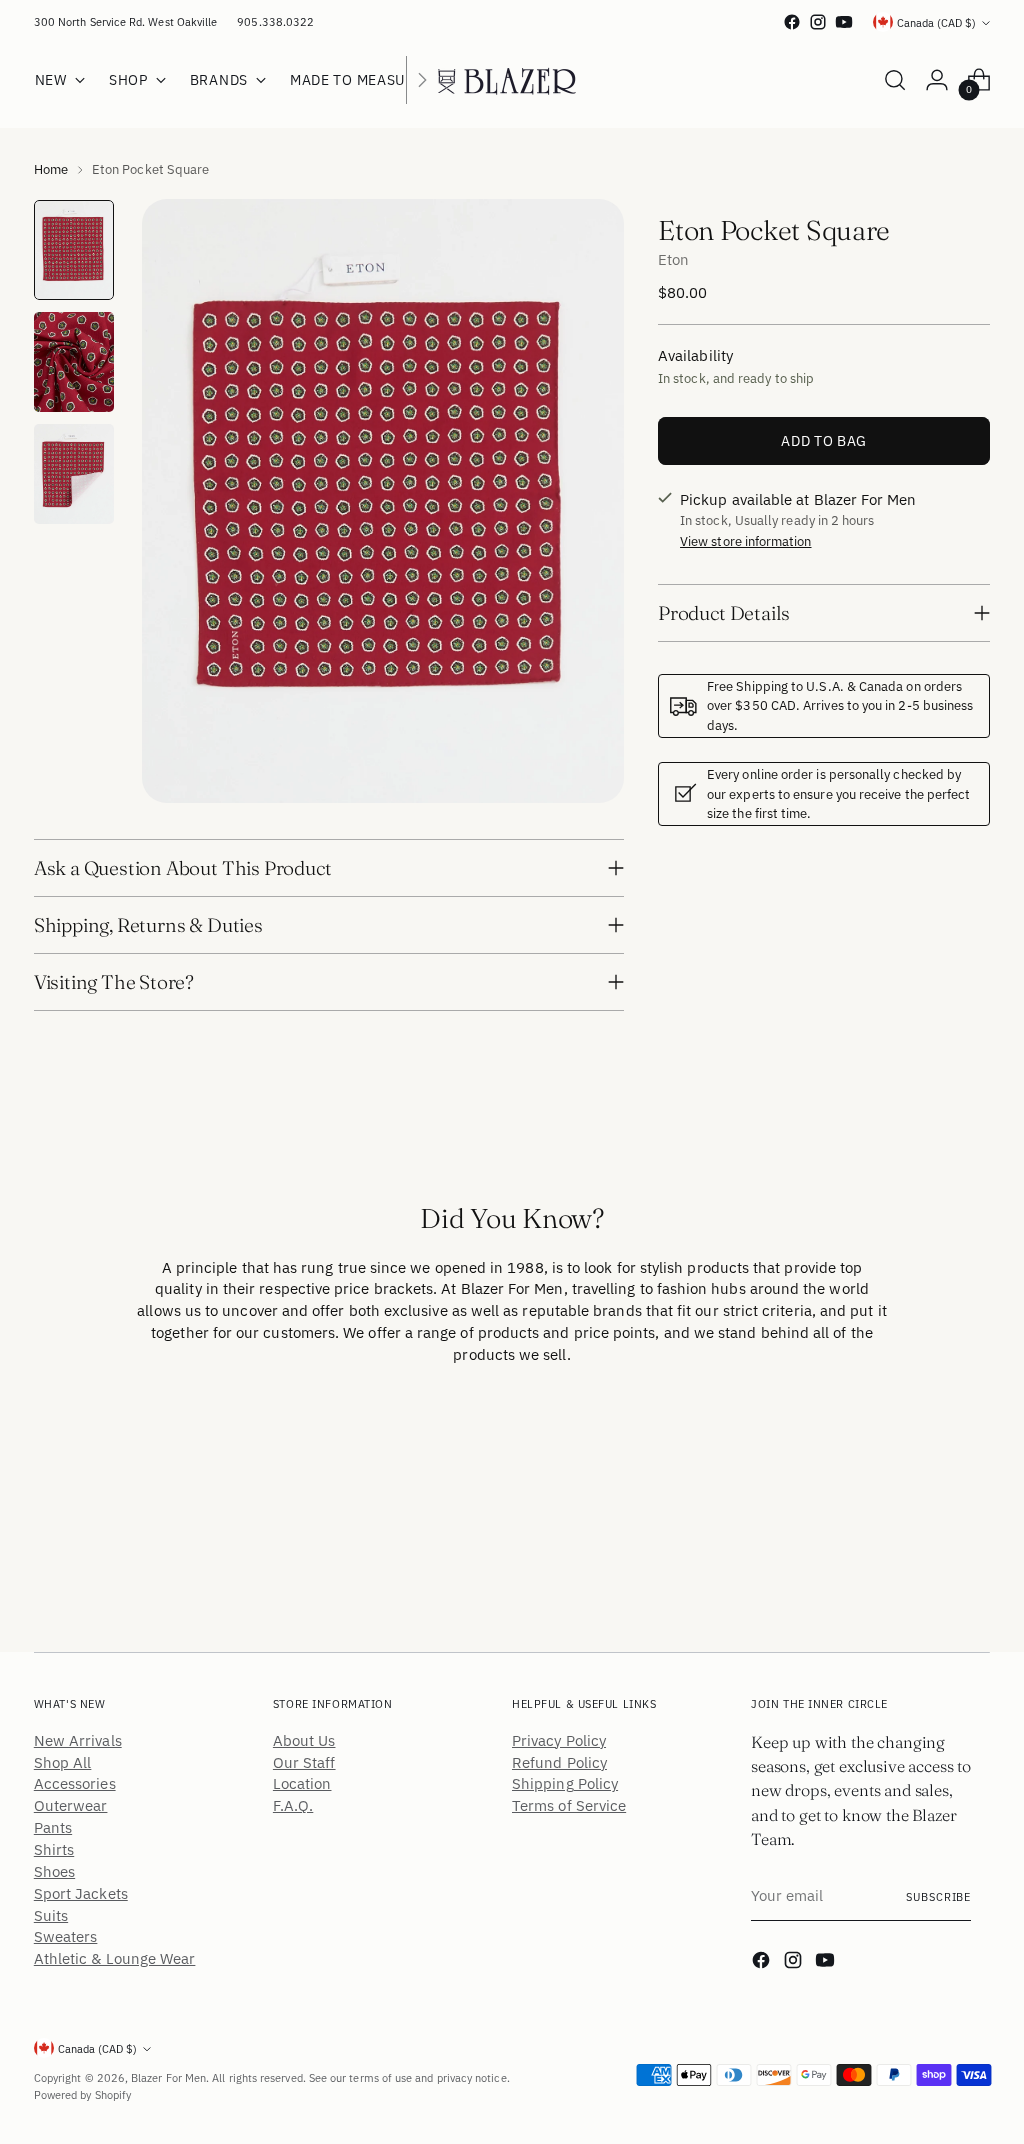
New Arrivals (78, 1740)
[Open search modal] (895, 80)
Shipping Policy (565, 1783)
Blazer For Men (168, 2077)
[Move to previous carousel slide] (927, 1484)
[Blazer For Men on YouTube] (844, 22)
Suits (51, 1915)
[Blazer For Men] (512, 80)
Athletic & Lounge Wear (115, 1958)
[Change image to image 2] (74, 362)
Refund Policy (559, 1762)
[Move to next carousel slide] (973, 1483)
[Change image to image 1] (74, 250)
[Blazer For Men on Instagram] (818, 22)
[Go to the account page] (937, 80)
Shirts (54, 1849)
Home (51, 169)
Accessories (75, 1783)
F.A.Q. (293, 1805)
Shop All (63, 1762)
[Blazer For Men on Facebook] (792, 22)
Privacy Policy (559, 1740)
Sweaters (66, 1936)
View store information (745, 541)
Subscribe (938, 1896)
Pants (53, 1827)
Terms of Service (569, 1805)
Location (302, 1783)
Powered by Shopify (82, 2094)
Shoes (54, 1871)
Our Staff (304, 1762)
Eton (673, 259)
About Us (304, 1740)
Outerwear (71, 1805)
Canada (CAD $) (936, 22)
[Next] (422, 80)
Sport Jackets (81, 1893)
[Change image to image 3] (74, 474)
